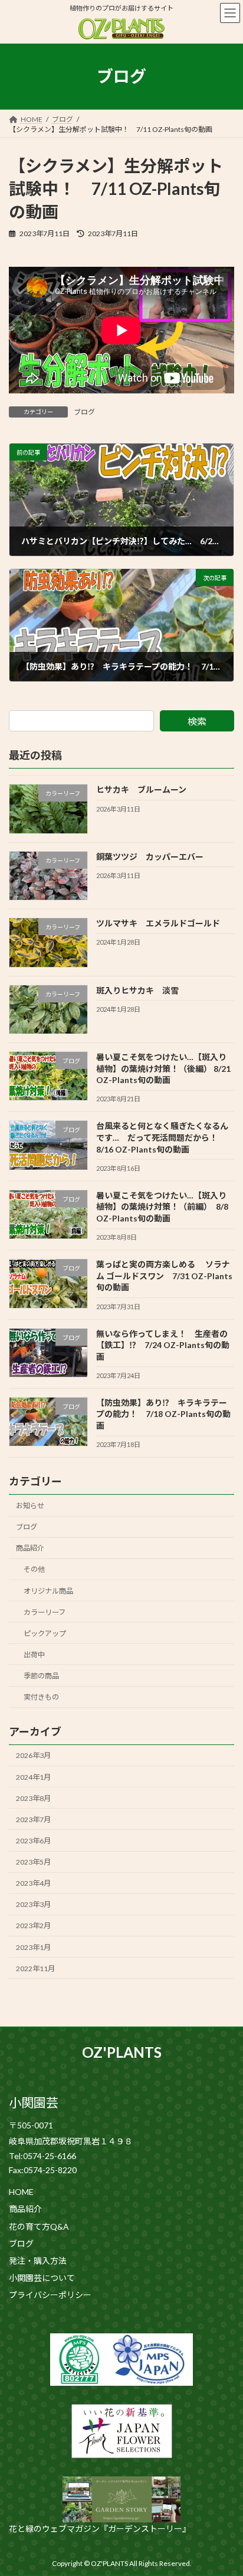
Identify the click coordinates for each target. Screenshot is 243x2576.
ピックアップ (45, 1633)
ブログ (84, 412)
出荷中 (34, 1655)
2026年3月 (33, 1756)
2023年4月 (33, 1884)
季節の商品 (41, 1676)
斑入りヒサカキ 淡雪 (137, 990)
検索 (197, 721)
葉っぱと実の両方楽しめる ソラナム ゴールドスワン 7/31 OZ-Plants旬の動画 (164, 1276)
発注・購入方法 (38, 2261)
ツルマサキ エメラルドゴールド (158, 923)
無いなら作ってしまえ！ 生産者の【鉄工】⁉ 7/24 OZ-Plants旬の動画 (163, 1345)
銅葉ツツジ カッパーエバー (150, 857)
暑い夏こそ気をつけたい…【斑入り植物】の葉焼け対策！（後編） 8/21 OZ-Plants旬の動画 (163, 1068)
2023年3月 (33, 1905)
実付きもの (41, 1697)
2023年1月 (33, 1947)
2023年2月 (33, 1926)
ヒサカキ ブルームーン (141, 790)
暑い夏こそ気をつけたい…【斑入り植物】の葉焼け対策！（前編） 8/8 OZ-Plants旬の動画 (162, 1207)
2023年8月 (33, 1798)
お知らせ (30, 1506)
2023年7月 (33, 1820)
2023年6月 (33, 1841)
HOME (21, 2192)
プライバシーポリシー (50, 2296)
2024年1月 (33, 1777)
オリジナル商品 (48, 1591)
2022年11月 (35, 1969)
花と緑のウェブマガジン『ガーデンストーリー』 (100, 2529)
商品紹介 (30, 1549)
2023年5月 (33, 1862)
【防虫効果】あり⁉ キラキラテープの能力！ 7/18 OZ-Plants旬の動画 (163, 1414)
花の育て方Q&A (39, 2227)
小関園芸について (42, 2278)
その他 (34, 1570)
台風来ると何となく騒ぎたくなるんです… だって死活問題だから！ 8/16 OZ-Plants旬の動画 (162, 1138)
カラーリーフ (45, 1612)
